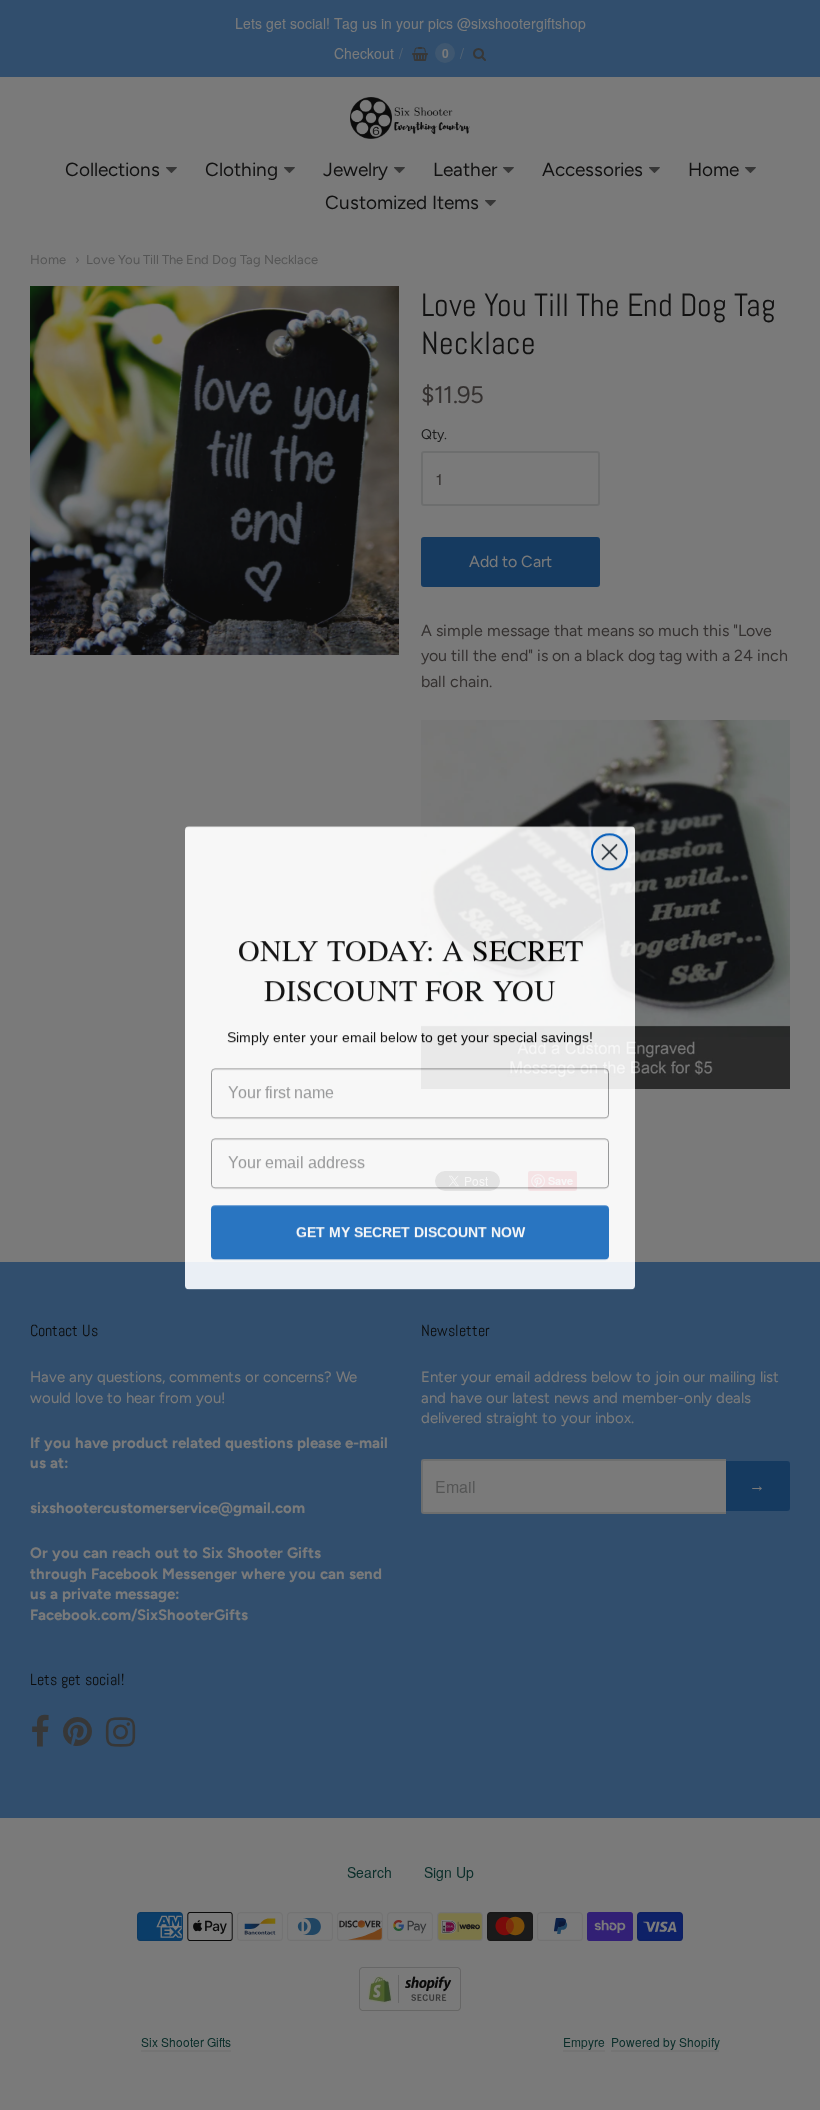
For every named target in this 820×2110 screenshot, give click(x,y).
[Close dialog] (609, 849)
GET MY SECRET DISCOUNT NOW (410, 1230)
